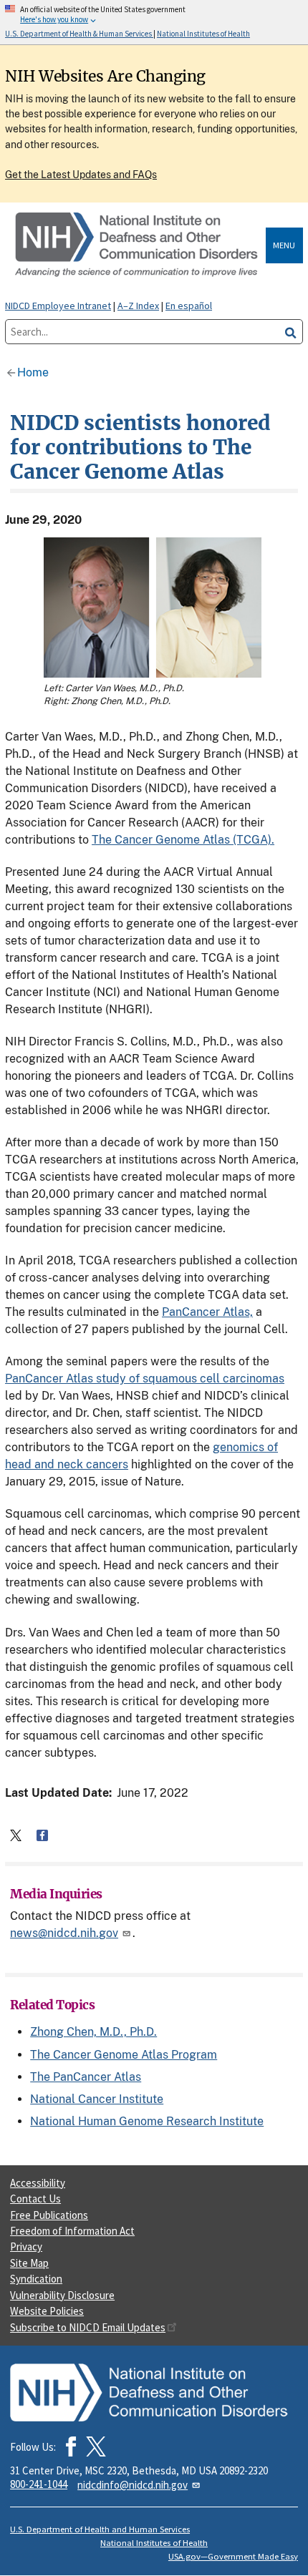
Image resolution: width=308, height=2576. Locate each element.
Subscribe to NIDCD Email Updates (88, 2327)
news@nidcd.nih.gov (64, 1933)
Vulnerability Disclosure (62, 2295)
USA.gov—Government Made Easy (233, 2556)
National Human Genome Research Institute (147, 2121)
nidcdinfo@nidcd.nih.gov (133, 2485)
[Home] (138, 245)
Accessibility (38, 2183)
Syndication (36, 2279)
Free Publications (49, 2215)
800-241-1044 (39, 2484)
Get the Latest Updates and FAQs (81, 175)
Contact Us (35, 2199)
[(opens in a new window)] (96, 2446)
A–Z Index (138, 306)
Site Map (29, 2263)
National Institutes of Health (154, 2543)
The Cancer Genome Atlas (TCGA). (183, 840)
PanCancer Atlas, (207, 1312)
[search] (291, 332)
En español (189, 306)
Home (33, 372)
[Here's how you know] (154, 22)
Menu (284, 245)
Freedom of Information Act (72, 2231)
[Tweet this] (16, 1835)
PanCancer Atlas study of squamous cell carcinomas (145, 1379)
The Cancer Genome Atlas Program (124, 2055)
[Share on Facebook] (42, 1835)
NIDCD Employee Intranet (58, 306)
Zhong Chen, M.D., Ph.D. (93, 2032)
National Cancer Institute (97, 2099)
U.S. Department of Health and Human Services (100, 2529)
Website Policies (47, 2311)
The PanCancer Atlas (86, 2077)
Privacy (26, 2246)
